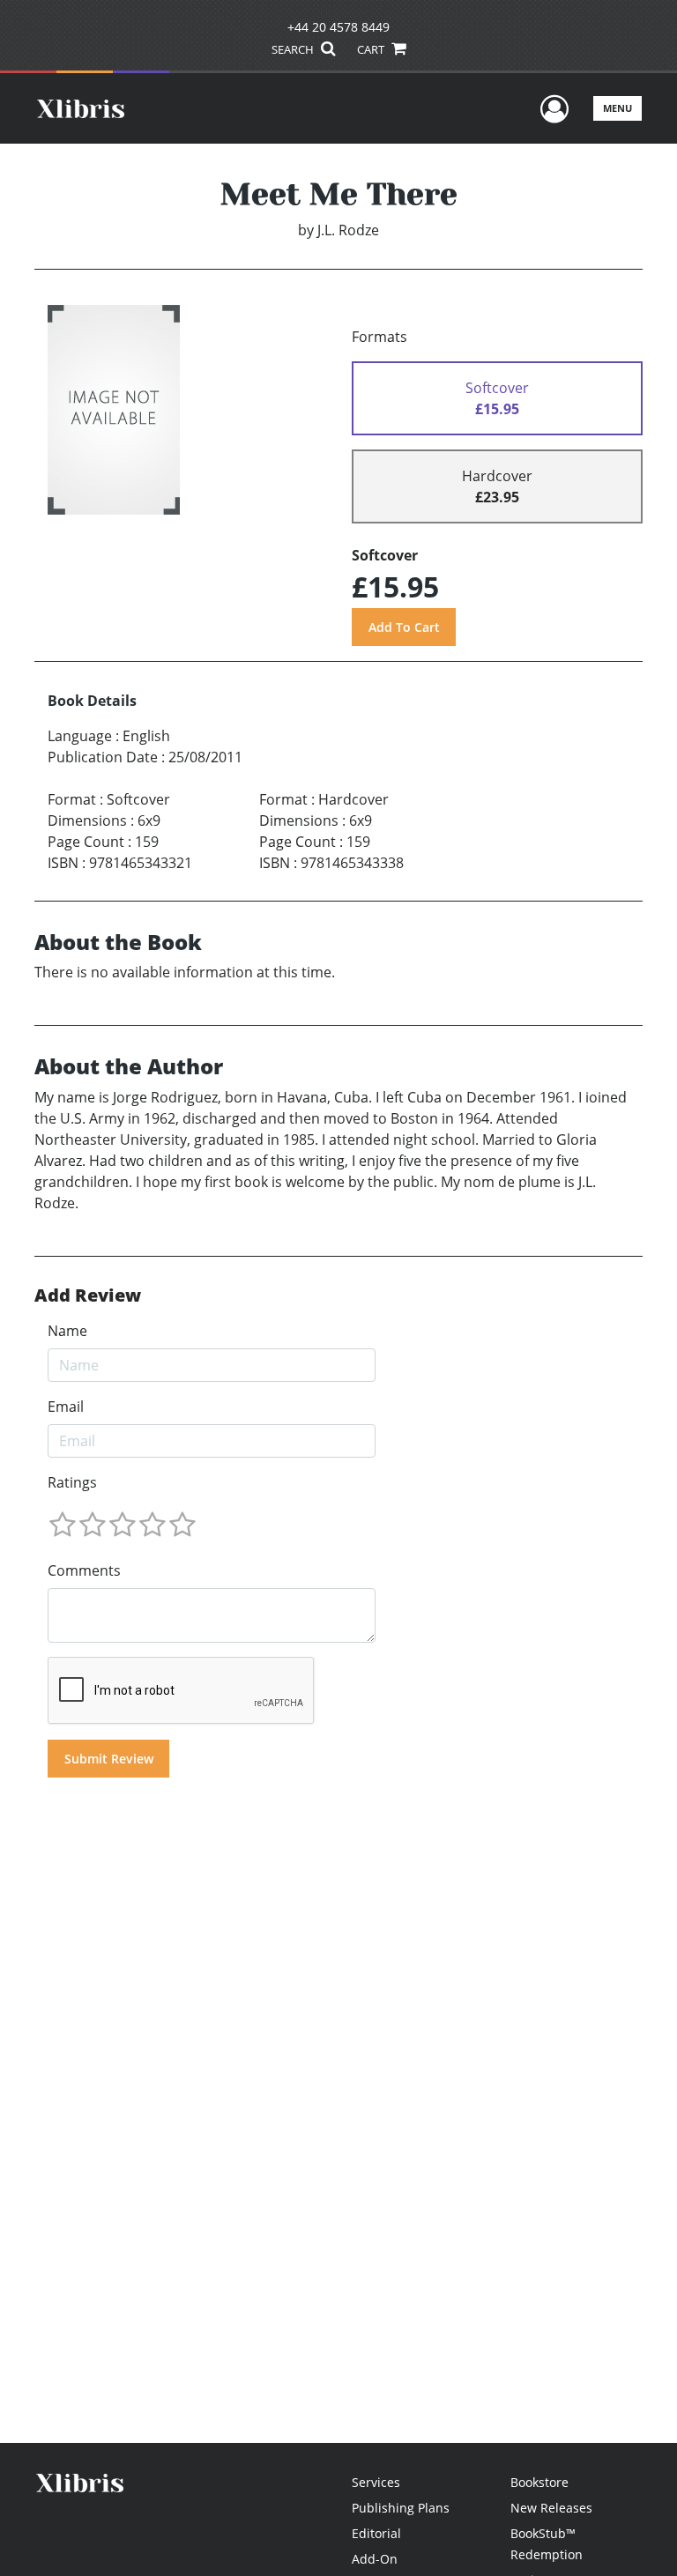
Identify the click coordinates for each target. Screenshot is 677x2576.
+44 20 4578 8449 (338, 27)
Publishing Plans (401, 2508)
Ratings (72, 1482)
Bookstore (539, 2482)
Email (66, 1407)
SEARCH (294, 49)
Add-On (375, 2559)
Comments (84, 1570)
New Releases (551, 2508)
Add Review (88, 1295)
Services (376, 2482)
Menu (617, 108)
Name (67, 1331)
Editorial (376, 2533)
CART (372, 49)
